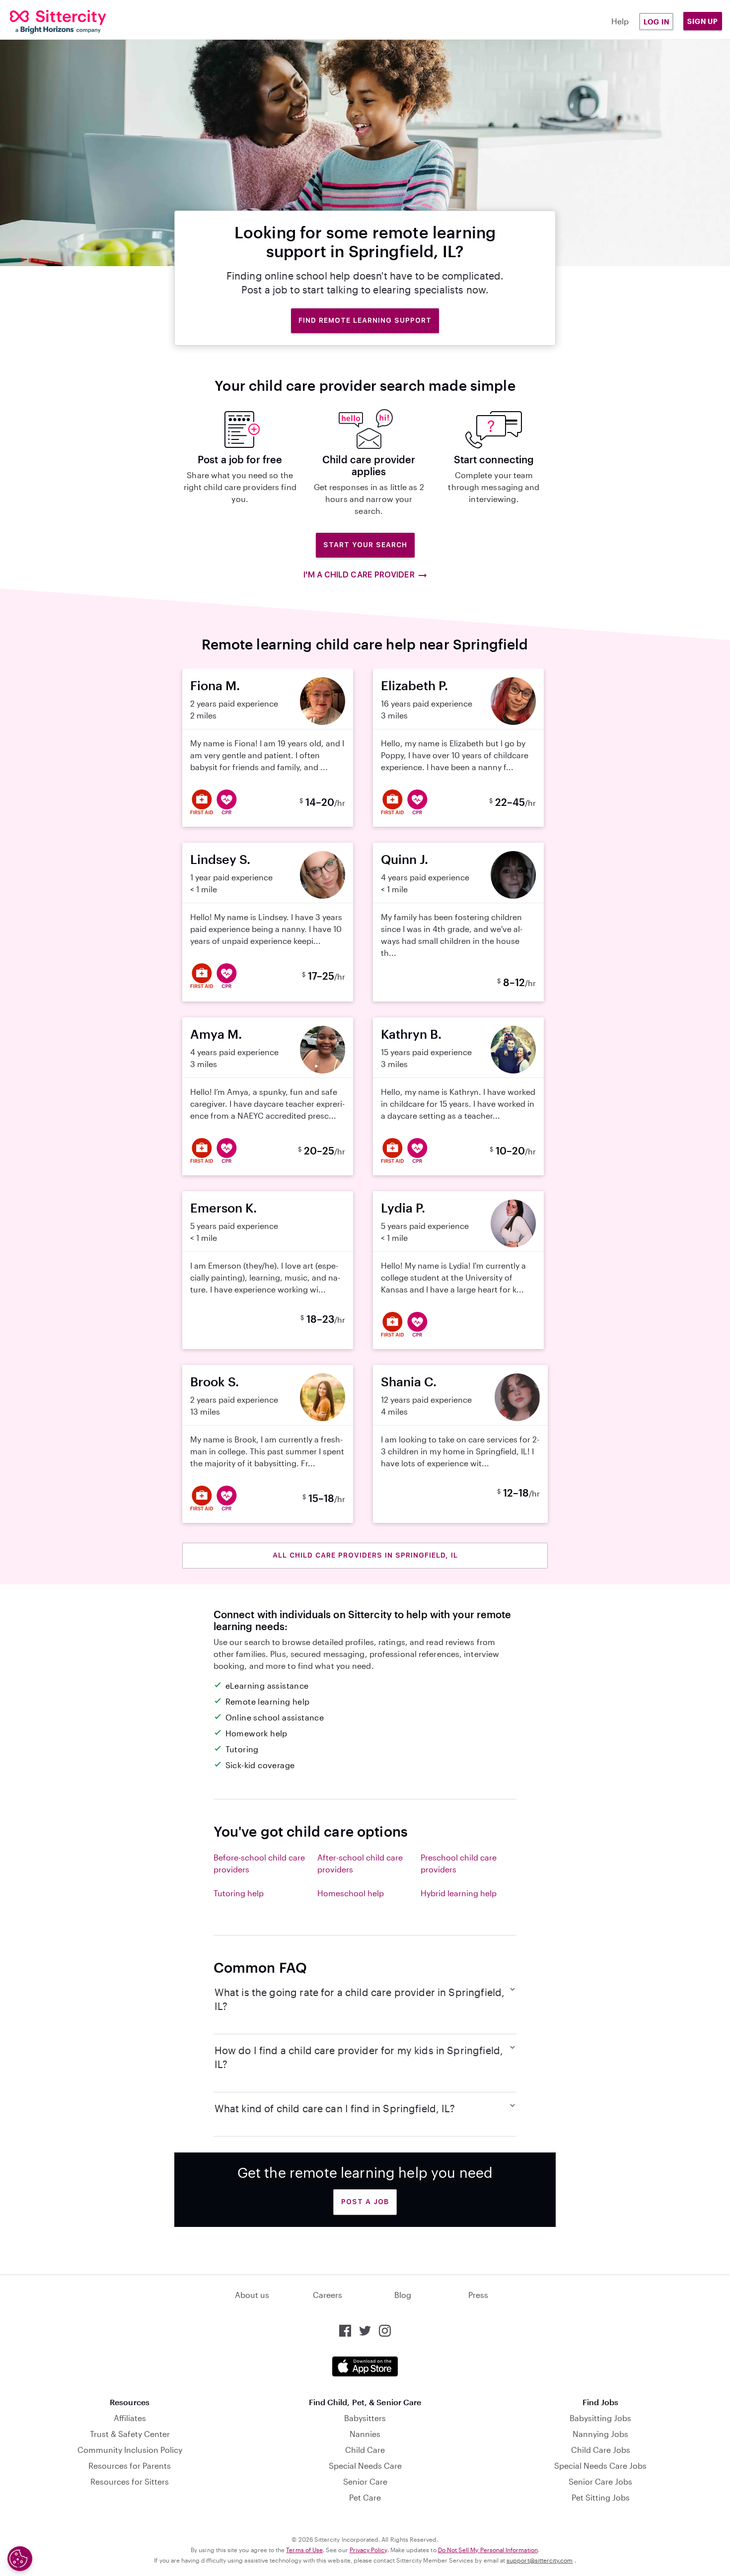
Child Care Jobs (601, 2450)
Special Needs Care (365, 2466)
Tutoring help (239, 1893)
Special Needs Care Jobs (600, 2466)
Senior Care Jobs (600, 2481)
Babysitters (365, 2418)
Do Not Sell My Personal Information (488, 2550)
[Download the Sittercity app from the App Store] (365, 2366)
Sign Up (703, 21)
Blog (403, 2295)
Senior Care (365, 2481)
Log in (657, 22)
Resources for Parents (130, 2466)
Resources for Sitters (130, 2481)
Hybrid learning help (459, 1893)
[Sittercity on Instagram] (385, 2331)
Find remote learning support (365, 320)
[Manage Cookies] (20, 2559)
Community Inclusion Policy (130, 2450)
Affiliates (130, 2418)
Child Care (365, 2450)
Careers (328, 2295)
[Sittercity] (71, 22)
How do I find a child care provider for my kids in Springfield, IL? (359, 2057)
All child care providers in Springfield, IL (365, 1555)
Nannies (365, 2434)
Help (620, 21)
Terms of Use (304, 2550)
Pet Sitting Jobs (601, 2497)
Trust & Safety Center (130, 2434)
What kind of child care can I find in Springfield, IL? (335, 2108)
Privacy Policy (368, 2550)
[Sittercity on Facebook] (345, 2331)
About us (252, 2295)
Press (478, 2295)
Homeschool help (351, 1893)
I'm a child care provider (359, 575)
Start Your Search (365, 545)
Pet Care (365, 2497)
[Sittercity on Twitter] (365, 2331)
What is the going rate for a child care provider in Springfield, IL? (360, 1999)
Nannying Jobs (600, 2434)
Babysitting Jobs (600, 2418)
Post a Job (365, 2202)
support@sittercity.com (540, 2560)
